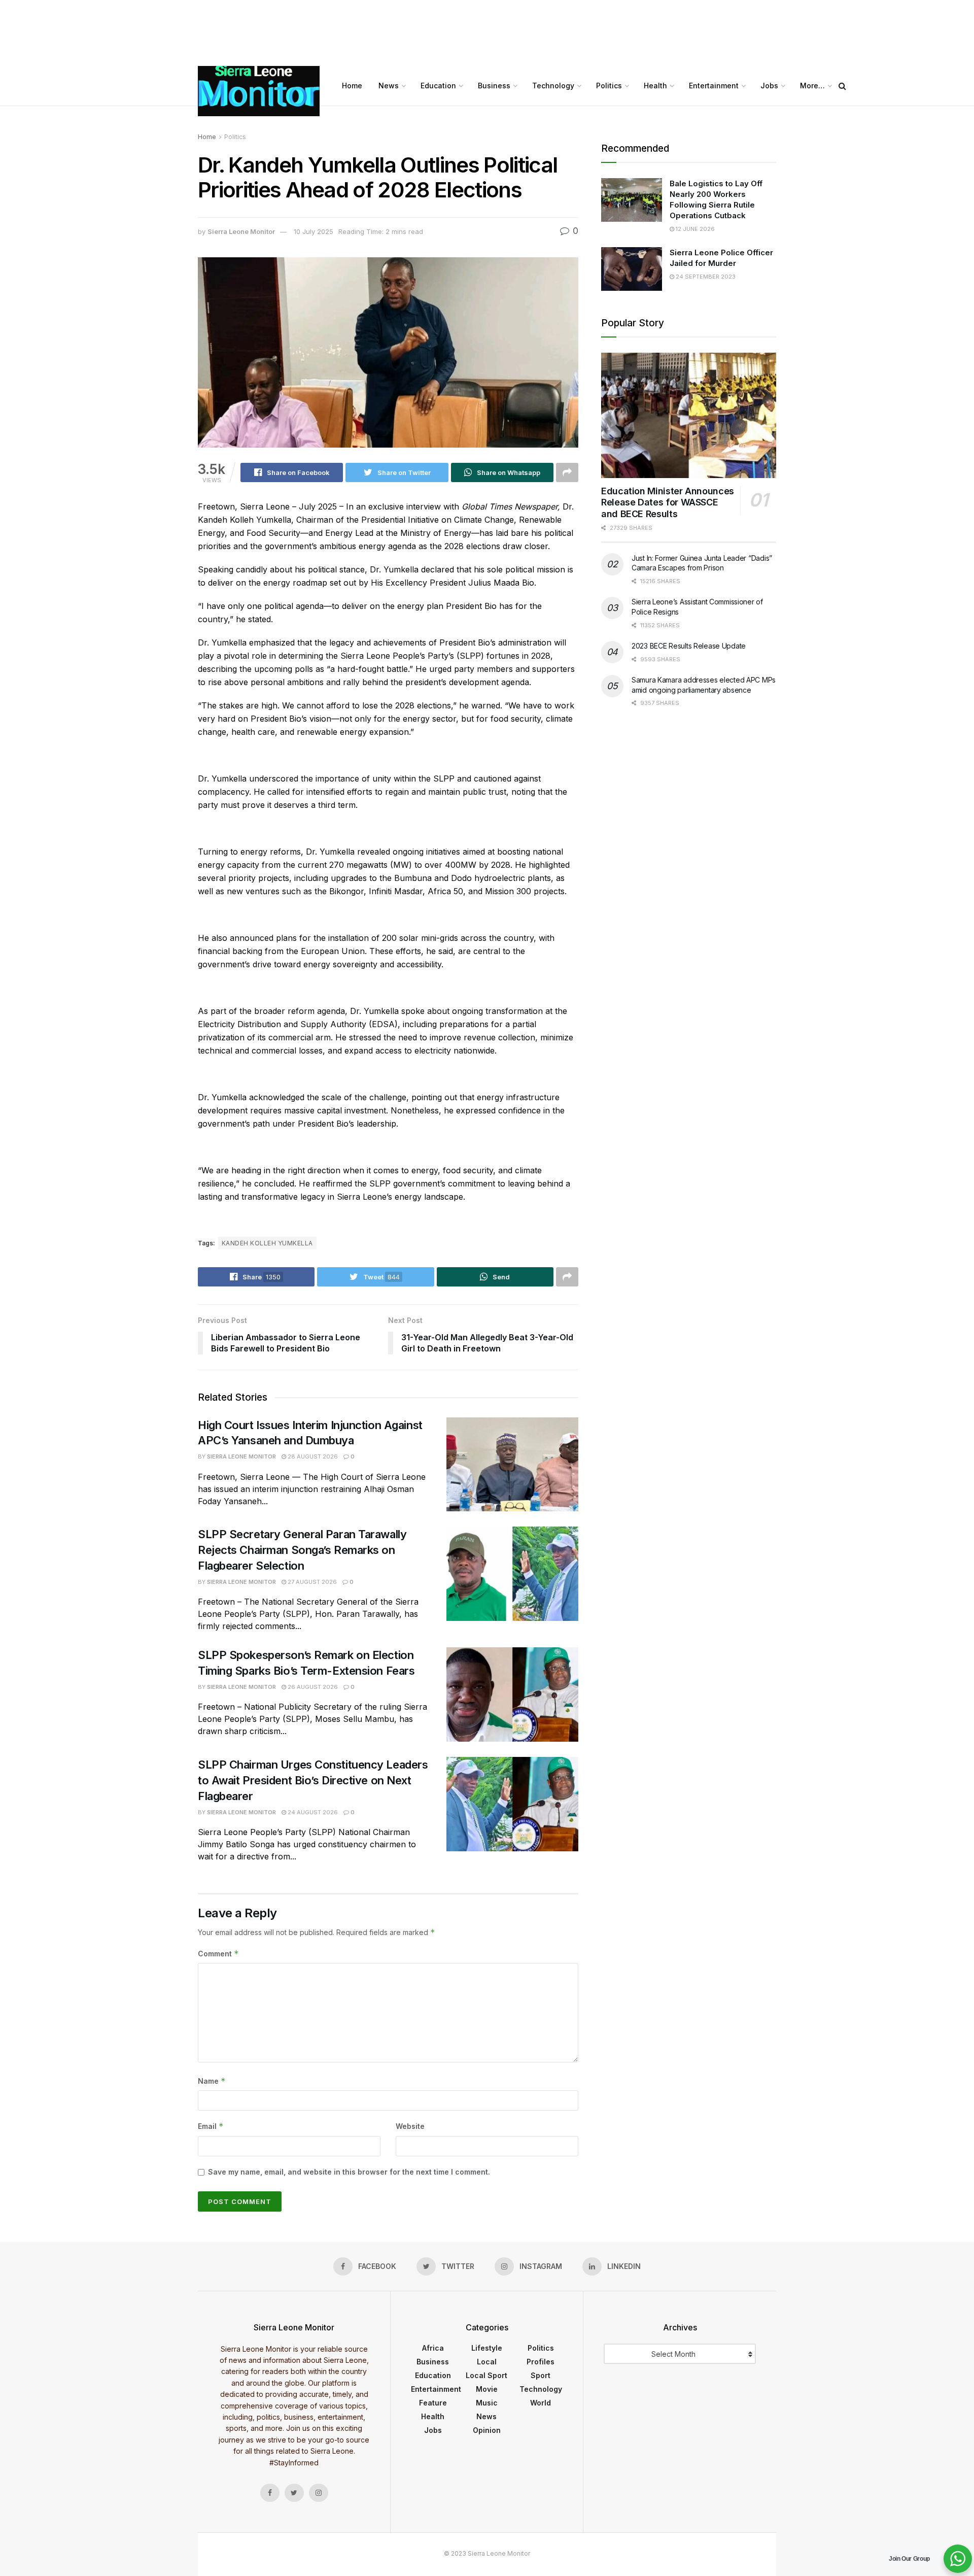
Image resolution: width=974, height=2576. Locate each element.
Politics (609, 86)
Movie (487, 2389)
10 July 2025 (314, 231)
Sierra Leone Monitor (241, 231)
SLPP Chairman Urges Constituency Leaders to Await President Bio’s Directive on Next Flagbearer (313, 1780)
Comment (218, 1954)
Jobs (769, 86)
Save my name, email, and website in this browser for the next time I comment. (349, 2172)
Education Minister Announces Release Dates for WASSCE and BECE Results (668, 502)
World (541, 2403)
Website (410, 2126)
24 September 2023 (705, 277)
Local (487, 2362)
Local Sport (486, 2375)
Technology (553, 86)
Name (212, 2081)
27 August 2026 (311, 1582)
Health (655, 86)
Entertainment (714, 86)
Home (352, 86)
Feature (433, 2403)
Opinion (487, 2430)
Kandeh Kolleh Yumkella (267, 1243)
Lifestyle (487, 2348)
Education (438, 86)
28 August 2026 (312, 1456)
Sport (541, 2375)
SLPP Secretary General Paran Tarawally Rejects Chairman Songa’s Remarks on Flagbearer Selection (302, 1550)
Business (494, 86)
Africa (433, 2348)
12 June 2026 (694, 229)
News (389, 86)
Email (211, 2126)
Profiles (541, 2362)
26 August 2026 (312, 1687)
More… (812, 86)
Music (487, 2403)
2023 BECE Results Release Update (689, 646)
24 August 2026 (312, 1812)
